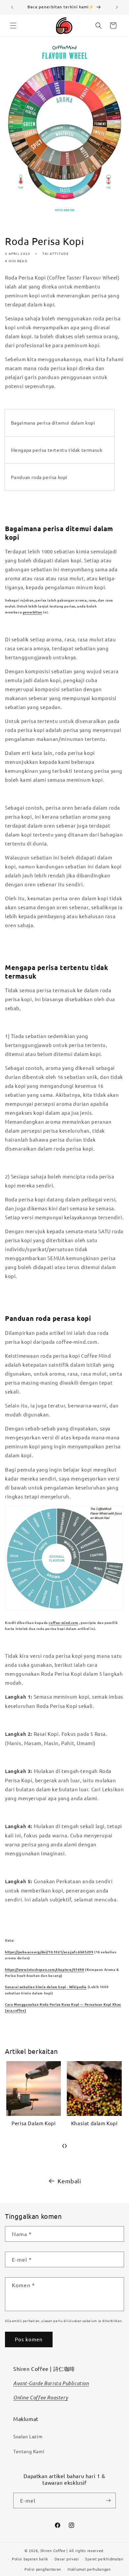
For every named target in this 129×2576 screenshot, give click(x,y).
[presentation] (63, 2145)
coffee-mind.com (63, 1622)
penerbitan (33, 612)
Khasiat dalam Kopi (33, 2123)
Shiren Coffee (53, 2550)
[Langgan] (108, 2500)
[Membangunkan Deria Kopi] (94, 2089)
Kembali (69, 2181)
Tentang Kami (29, 2451)
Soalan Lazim (28, 2436)
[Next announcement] (117, 7)
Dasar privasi (67, 2559)
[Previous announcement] (12, 7)
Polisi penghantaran (43, 2569)
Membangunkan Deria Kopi (94, 2126)
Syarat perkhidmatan (104, 2559)
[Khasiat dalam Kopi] (33, 2089)
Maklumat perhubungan (89, 2569)
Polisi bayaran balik (30, 2559)
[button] (13, 26)
